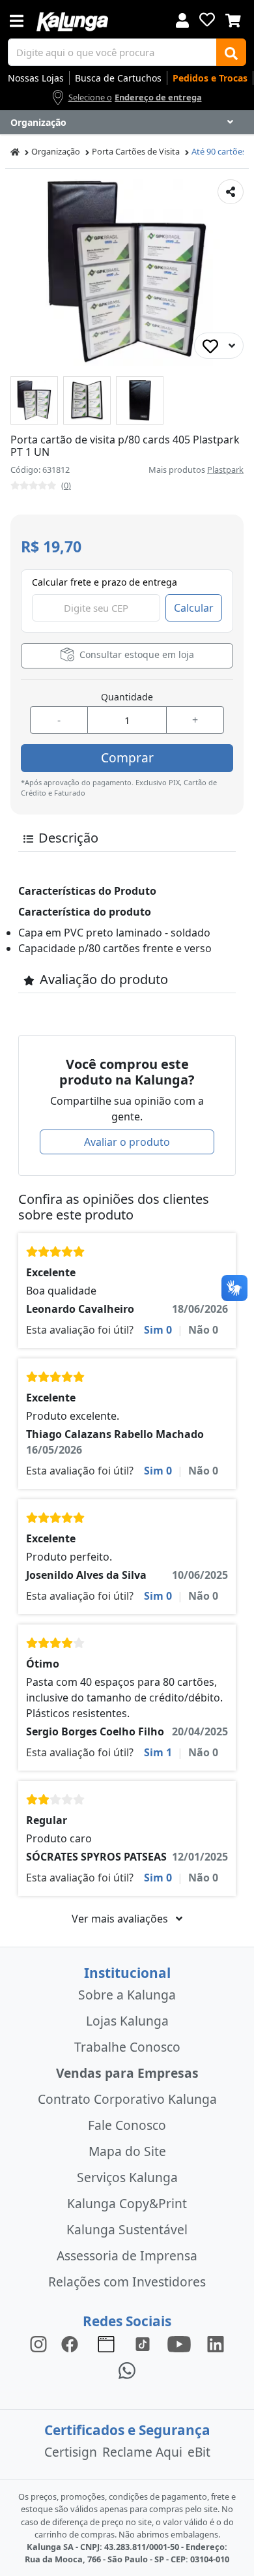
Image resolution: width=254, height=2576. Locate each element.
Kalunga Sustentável (127, 2229)
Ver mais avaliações (121, 1919)
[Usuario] (182, 19)
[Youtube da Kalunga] (179, 2344)
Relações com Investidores (127, 2282)
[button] (34, 400)
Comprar (127, 757)
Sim (158, 1330)
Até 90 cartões (219, 151)
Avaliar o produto (127, 1142)
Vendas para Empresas (127, 2073)
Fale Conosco (127, 2125)
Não (203, 1330)
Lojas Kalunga (127, 2021)
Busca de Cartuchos (118, 78)
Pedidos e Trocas (210, 78)
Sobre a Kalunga (127, 1995)
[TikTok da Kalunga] (143, 2344)
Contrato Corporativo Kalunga (127, 2099)
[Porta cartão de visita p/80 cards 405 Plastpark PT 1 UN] (34, 400)
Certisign (71, 2452)
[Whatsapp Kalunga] (127, 2370)
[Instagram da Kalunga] (38, 2344)
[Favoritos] (207, 20)
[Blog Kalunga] (106, 2344)
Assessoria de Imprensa (127, 2255)
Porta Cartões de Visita (136, 151)
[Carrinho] (233, 19)
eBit (199, 2452)
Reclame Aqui (142, 2452)
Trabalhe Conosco (127, 2047)
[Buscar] (231, 52)
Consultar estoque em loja (135, 654)
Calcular (194, 608)
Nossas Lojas (36, 78)
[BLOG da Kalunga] (216, 2344)
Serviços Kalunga (127, 2177)
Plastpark (225, 470)
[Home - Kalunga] (15, 152)
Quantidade (127, 697)
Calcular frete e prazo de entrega (105, 582)
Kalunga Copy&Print (127, 2203)
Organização (56, 151)
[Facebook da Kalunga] (72, 2344)
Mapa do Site (127, 2151)
